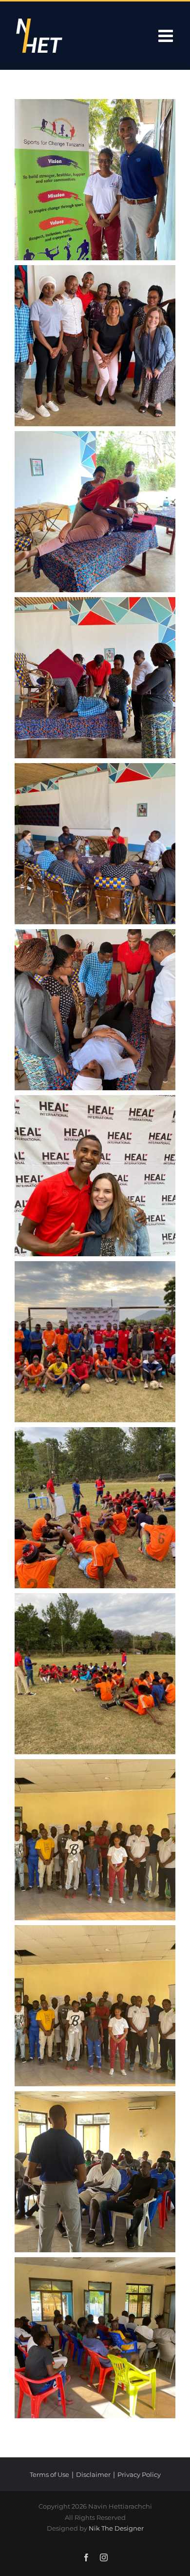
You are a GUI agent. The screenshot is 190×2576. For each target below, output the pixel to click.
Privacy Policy (139, 2474)
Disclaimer (93, 2474)
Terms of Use (49, 2474)
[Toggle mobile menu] (167, 35)
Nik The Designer (116, 2528)
